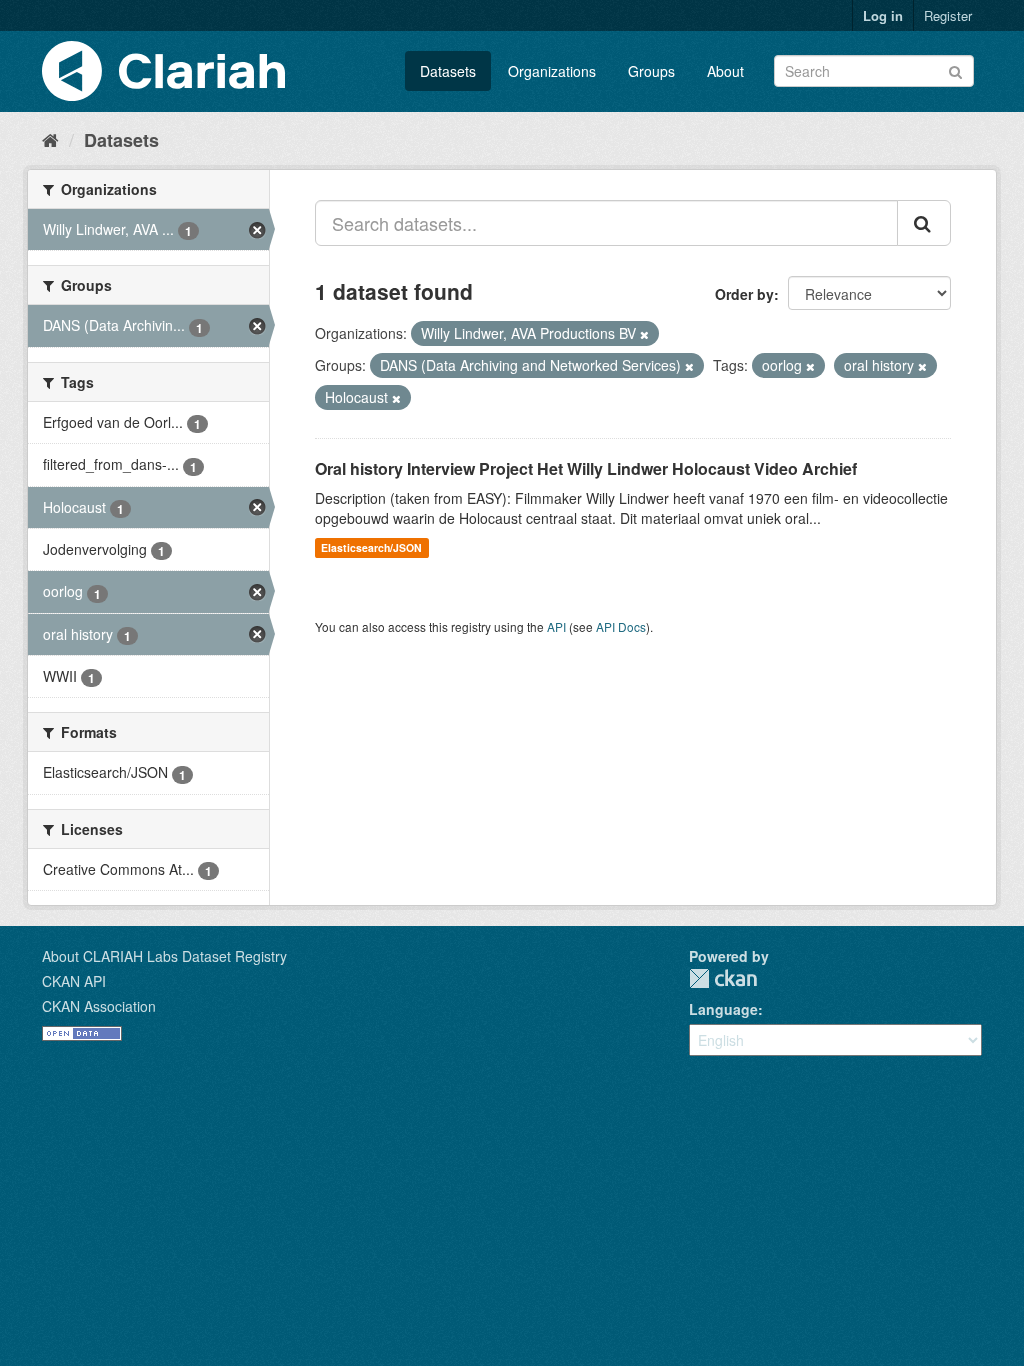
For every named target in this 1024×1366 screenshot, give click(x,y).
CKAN (723, 978)
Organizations (552, 71)
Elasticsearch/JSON (371, 547)
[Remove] (644, 334)
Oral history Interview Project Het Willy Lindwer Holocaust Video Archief (586, 468)
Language (723, 1009)
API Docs (621, 626)
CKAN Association (99, 1006)
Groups (651, 71)
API (556, 626)
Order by (744, 294)
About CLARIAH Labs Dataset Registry (164, 956)
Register (948, 15)
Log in (883, 15)
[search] (924, 223)
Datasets (448, 71)
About (725, 71)
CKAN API (74, 981)
